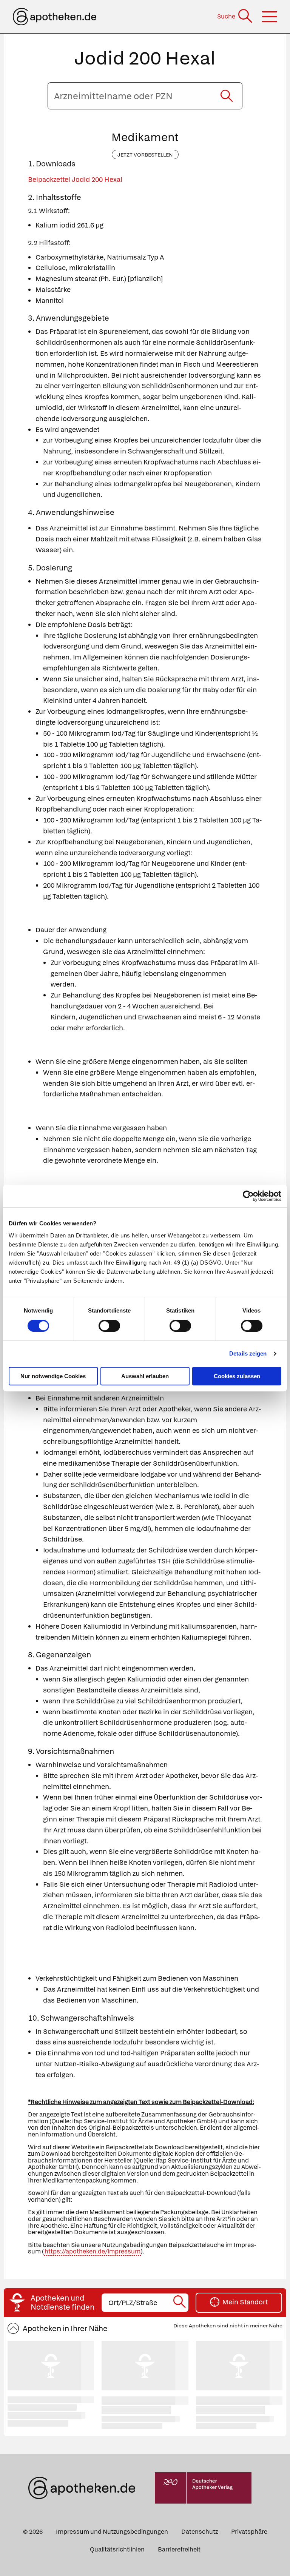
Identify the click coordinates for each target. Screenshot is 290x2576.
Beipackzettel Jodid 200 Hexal (75, 179)
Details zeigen (248, 1353)
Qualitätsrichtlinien (117, 2549)
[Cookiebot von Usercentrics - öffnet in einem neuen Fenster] (248, 1196)
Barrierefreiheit (179, 2549)
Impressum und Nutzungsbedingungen (112, 2532)
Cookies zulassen (237, 1376)
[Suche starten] (227, 96)
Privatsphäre (249, 2532)
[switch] (109, 1326)
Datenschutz (200, 2532)
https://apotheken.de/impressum (93, 2251)
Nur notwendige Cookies (53, 1376)
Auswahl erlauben (145, 1376)
